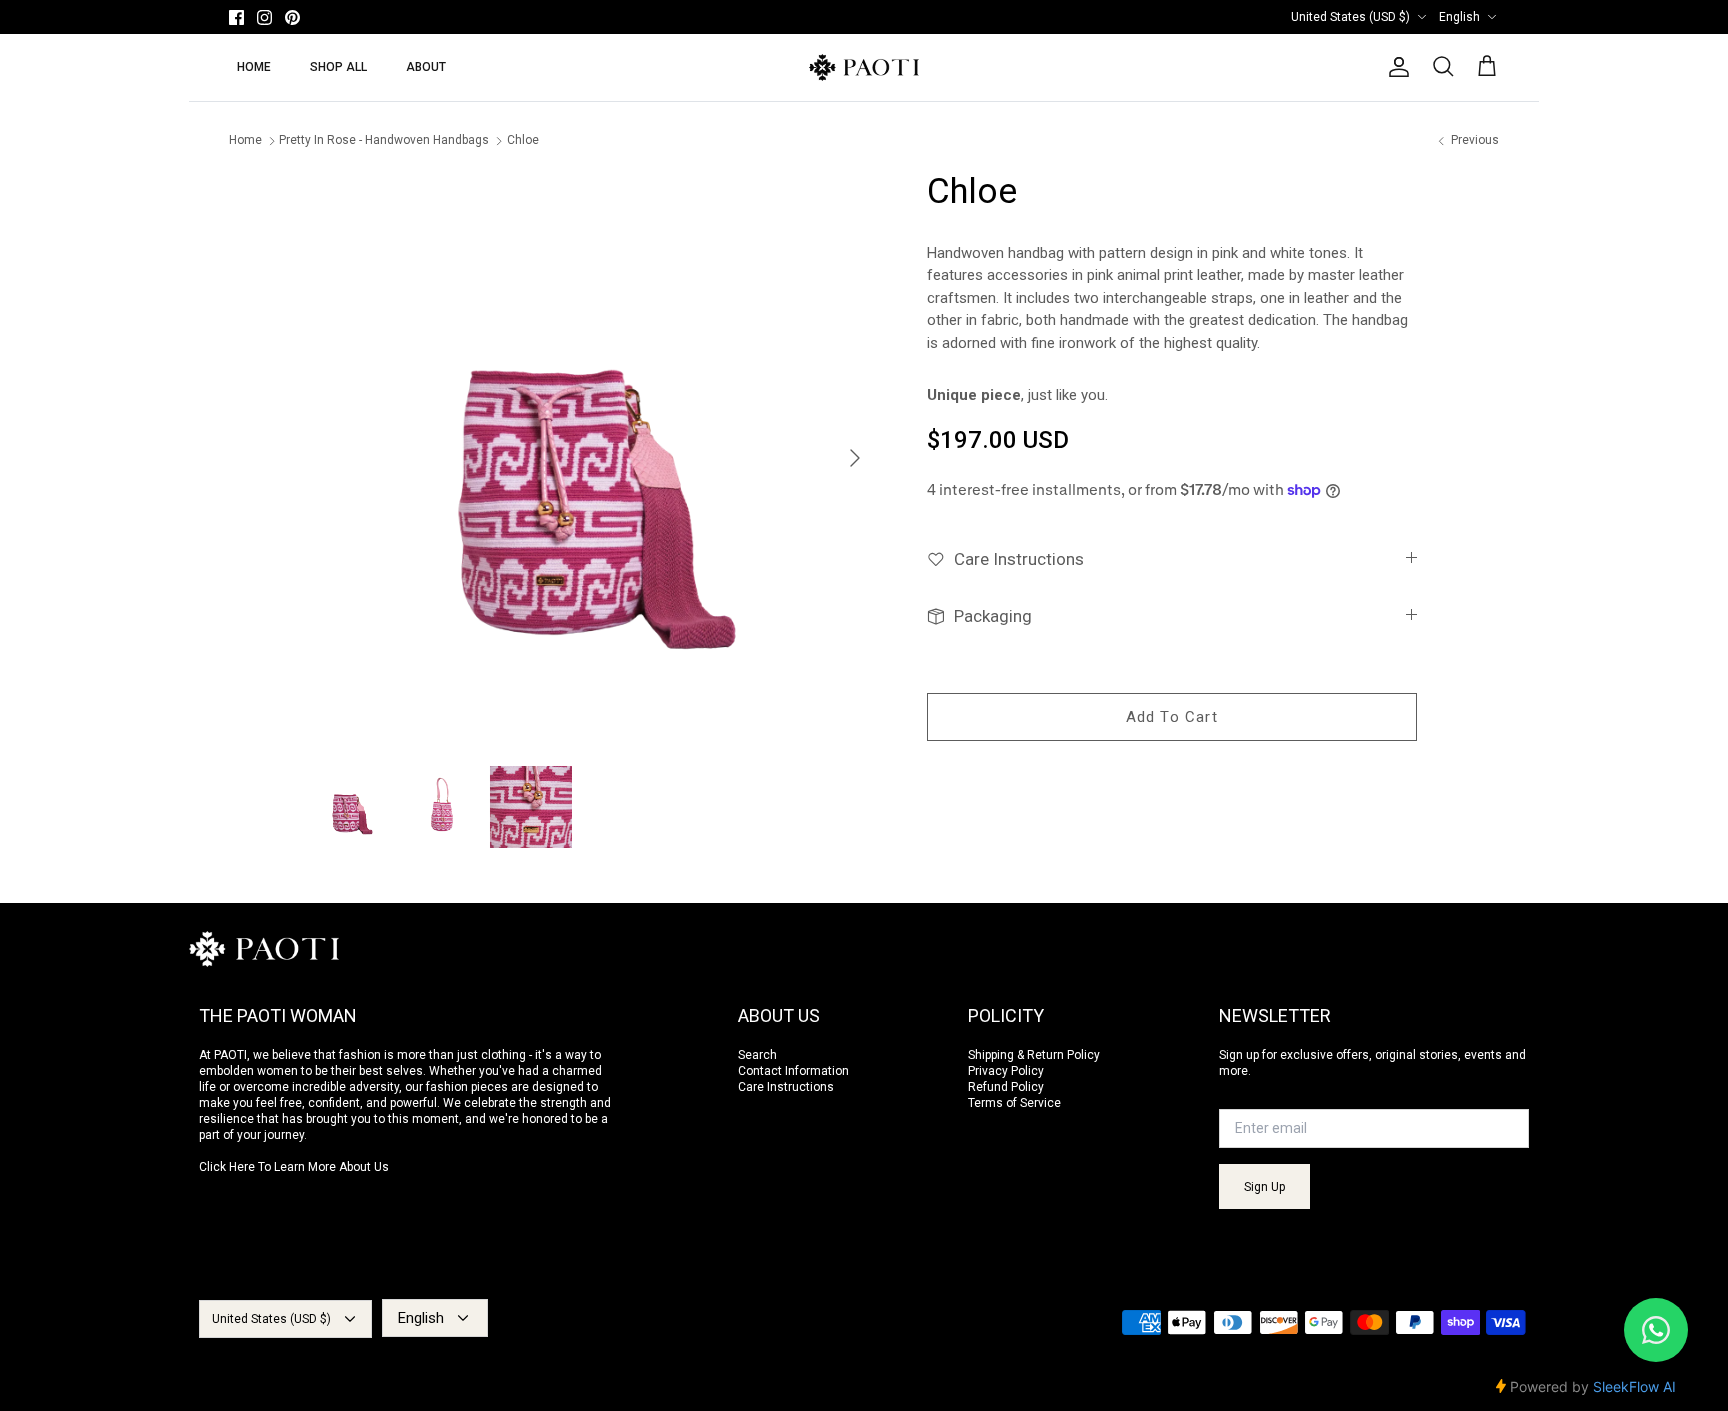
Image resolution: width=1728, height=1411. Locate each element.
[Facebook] (236, 17)
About (426, 67)
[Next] (861, 458)
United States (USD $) (1350, 17)
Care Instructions (786, 1087)
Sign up (1264, 1187)
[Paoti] (864, 67)
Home (254, 67)
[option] (597, 458)
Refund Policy (1006, 1087)
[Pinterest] (292, 17)
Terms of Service (1014, 1103)
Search (757, 1055)
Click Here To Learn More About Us (294, 1167)
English (1459, 17)
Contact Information (793, 1071)
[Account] (1395, 67)
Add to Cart (1172, 717)
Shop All (338, 67)
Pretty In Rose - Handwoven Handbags (384, 141)
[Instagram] (264, 17)
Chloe (523, 141)
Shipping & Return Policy (1034, 1055)
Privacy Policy (1006, 1071)
